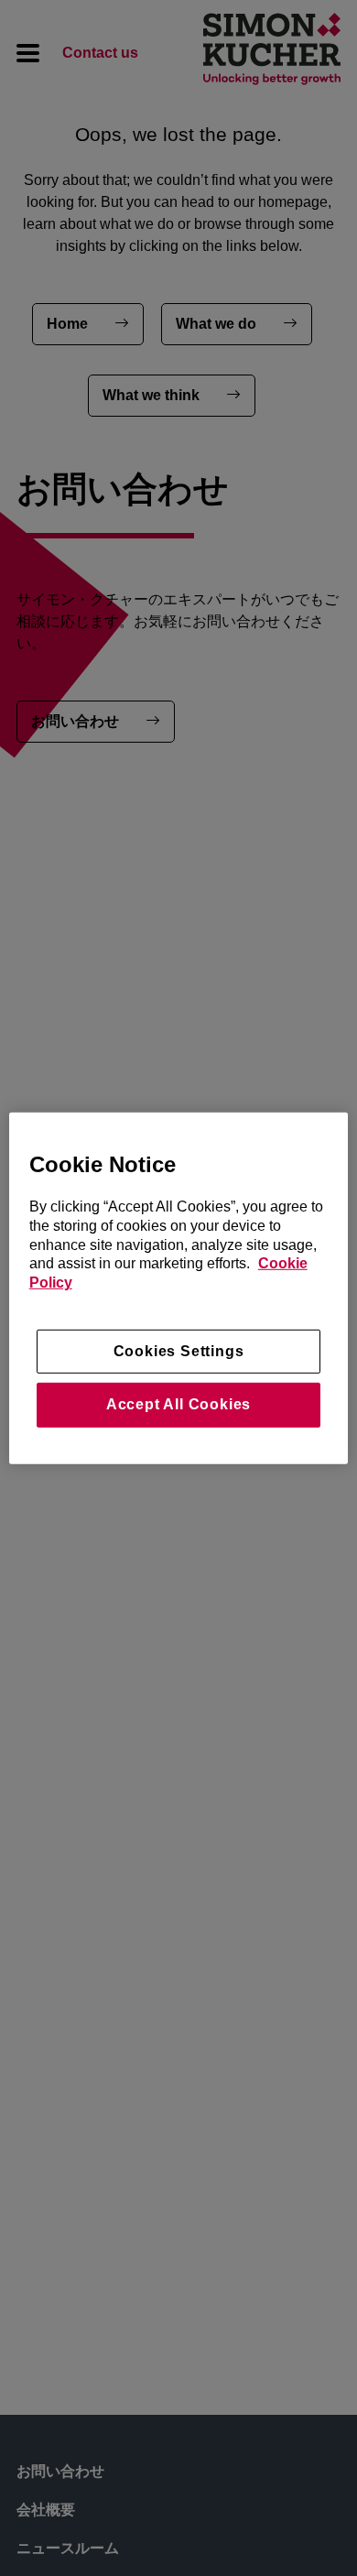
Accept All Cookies (178, 1404)
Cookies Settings (179, 1351)
